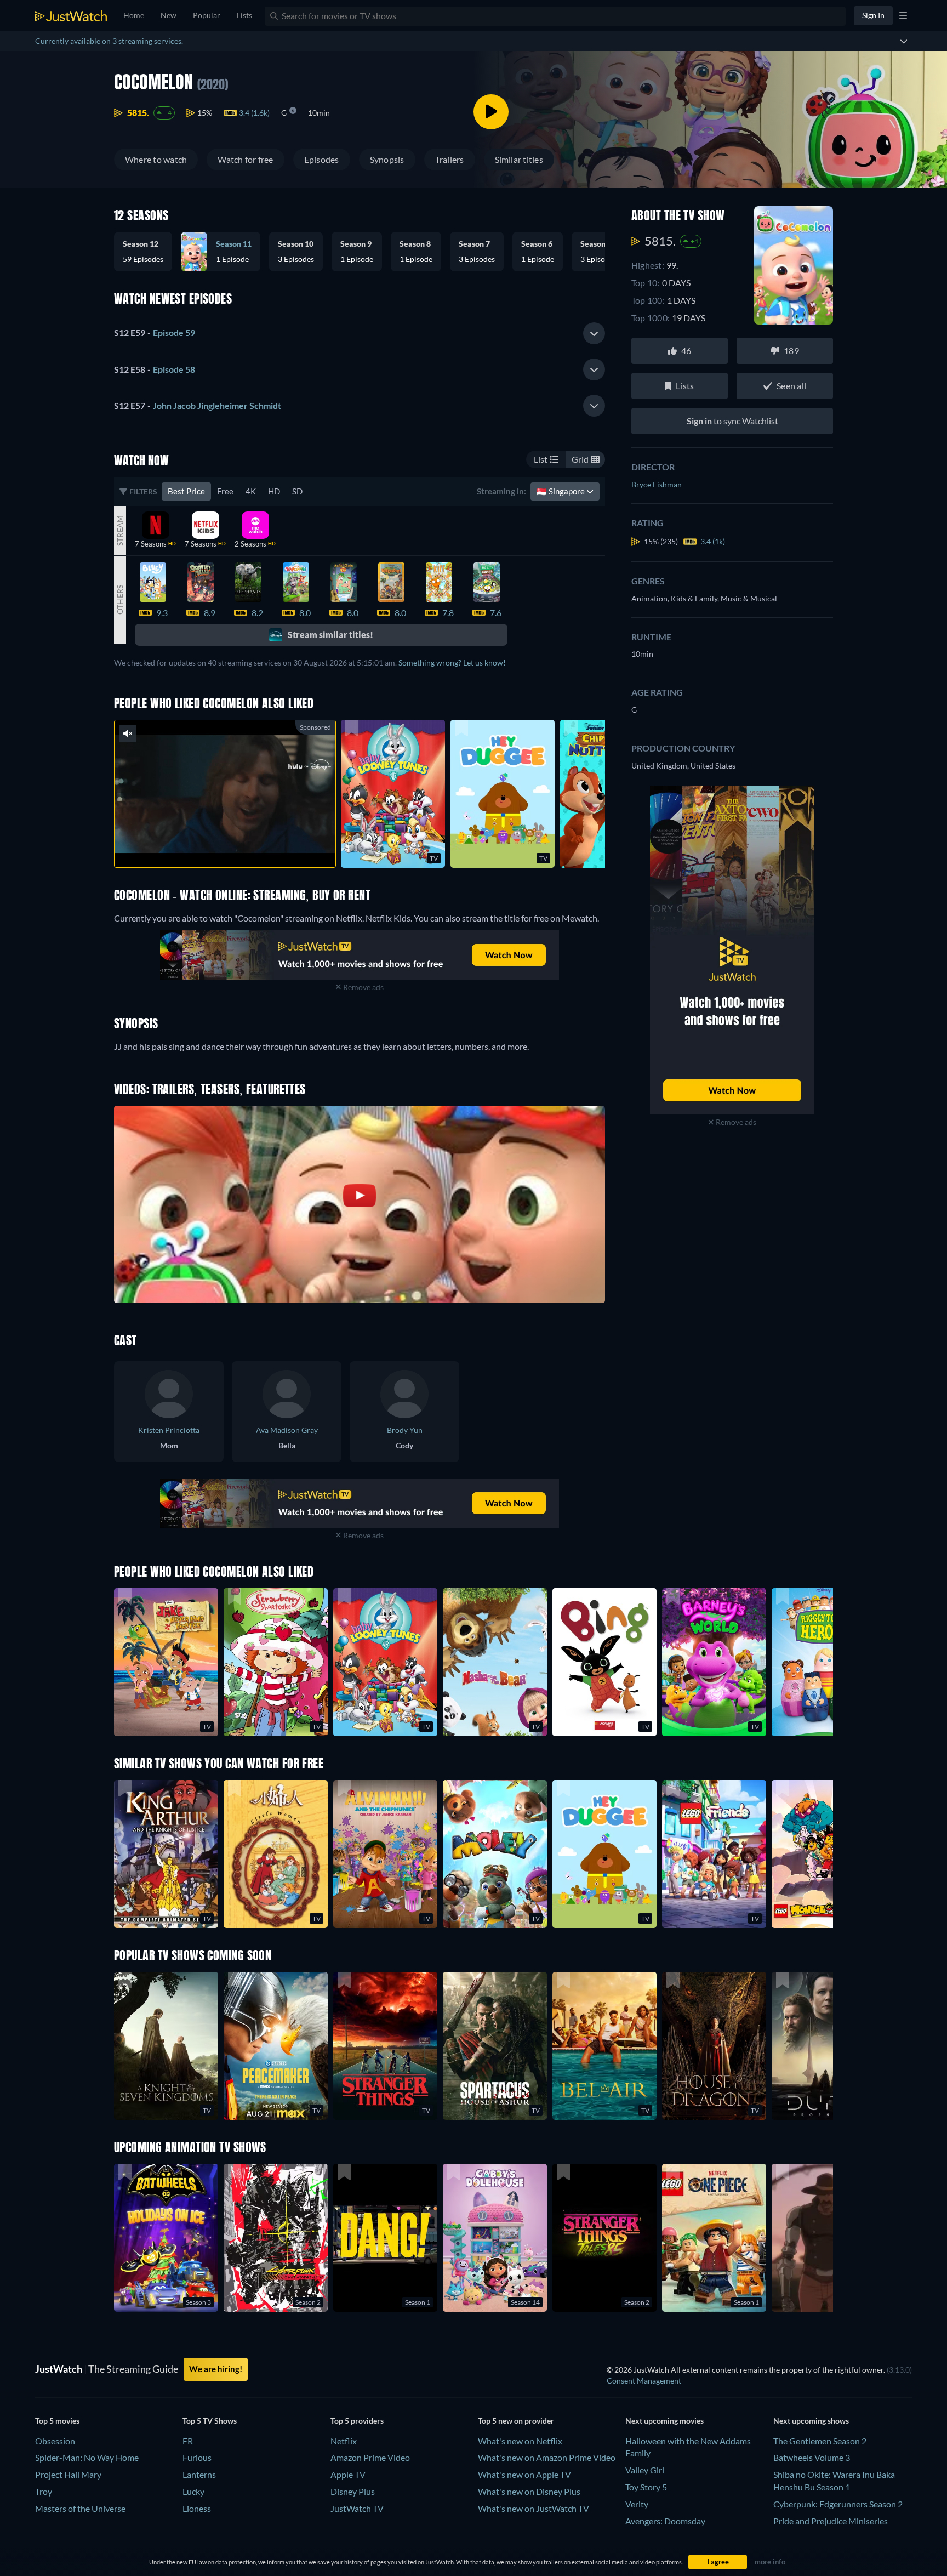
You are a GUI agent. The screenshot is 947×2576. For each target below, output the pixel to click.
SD (297, 491)
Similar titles (519, 159)
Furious (197, 2457)
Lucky (193, 2491)
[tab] (360, 333)
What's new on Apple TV (524, 2474)
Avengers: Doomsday (665, 2521)
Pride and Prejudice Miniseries (831, 2521)
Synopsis (387, 159)
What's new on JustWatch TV (534, 2508)
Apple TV (348, 2474)
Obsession (55, 2441)
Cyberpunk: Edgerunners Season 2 (838, 2504)
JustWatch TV (357, 2508)
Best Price (186, 491)
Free (225, 491)
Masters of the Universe (80, 2508)
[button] (147, 252)
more (233, 845)
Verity (637, 2504)
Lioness (197, 2508)
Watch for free (245, 159)
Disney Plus (353, 2491)
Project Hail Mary (68, 2474)
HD (274, 491)
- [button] (155, 332)
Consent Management (644, 2381)
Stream (120, 530)
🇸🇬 (561, 491)
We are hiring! (216, 2369)
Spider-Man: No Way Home (87, 2457)
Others (120, 600)
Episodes (322, 159)
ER (188, 2441)
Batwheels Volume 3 (812, 2457)
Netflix (344, 2441)
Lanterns (199, 2474)
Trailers (450, 159)
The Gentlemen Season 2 (820, 2441)
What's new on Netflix (520, 2441)
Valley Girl (645, 2470)
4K (251, 491)
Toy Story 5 (646, 2487)
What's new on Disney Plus (529, 2491)
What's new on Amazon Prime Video (547, 2457)
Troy (44, 2491)
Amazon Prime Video (370, 2457)
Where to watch (156, 159)
